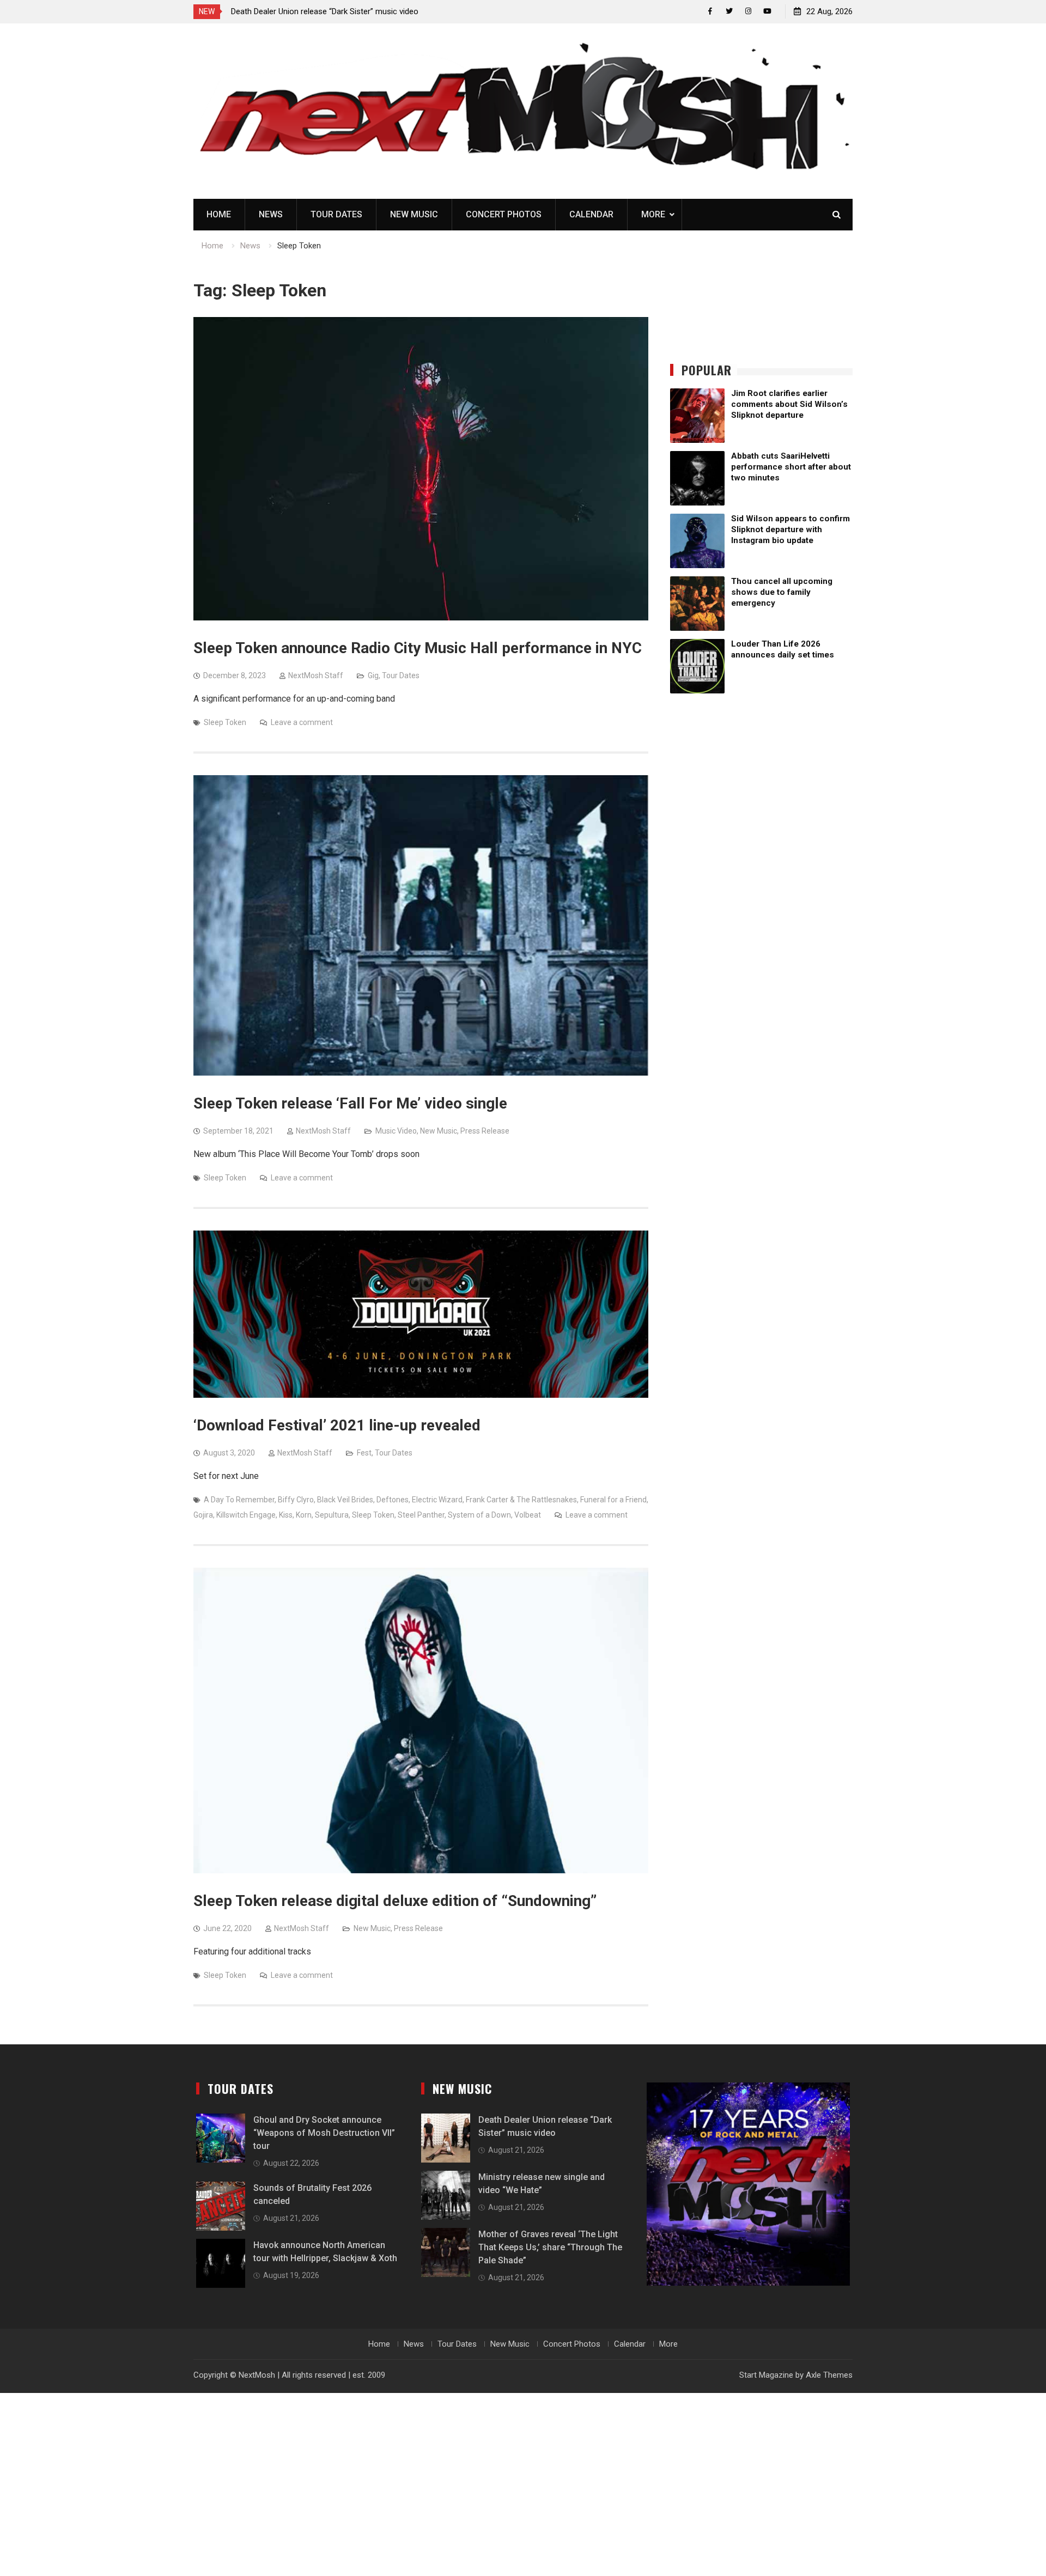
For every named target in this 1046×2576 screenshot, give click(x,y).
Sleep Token (225, 722)
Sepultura (332, 1515)
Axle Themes (829, 2375)
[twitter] (729, 11)
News (271, 214)
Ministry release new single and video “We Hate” (316, 11)
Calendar (591, 214)
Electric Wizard (437, 1500)
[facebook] (710, 11)
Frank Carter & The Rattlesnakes (521, 1500)
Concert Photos (504, 214)
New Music (414, 214)
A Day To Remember (239, 1500)
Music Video (396, 1131)
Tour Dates (336, 214)
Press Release (485, 1131)
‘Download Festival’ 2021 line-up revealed (337, 1425)
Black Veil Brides (345, 1500)
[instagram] (748, 11)
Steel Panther (421, 1515)
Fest (364, 1453)
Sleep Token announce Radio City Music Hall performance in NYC (418, 648)
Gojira (203, 1515)
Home (219, 214)
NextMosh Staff (316, 675)
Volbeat (528, 1515)
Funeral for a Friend (613, 1500)
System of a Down (479, 1515)
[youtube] (767, 11)
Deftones (393, 1500)
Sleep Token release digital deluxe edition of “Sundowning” (395, 1901)
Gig (373, 675)
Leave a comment (302, 722)
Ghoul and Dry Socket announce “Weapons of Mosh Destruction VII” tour (324, 2133)
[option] (329, 11)
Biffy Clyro (296, 1500)
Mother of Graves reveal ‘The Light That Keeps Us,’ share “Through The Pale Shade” (550, 2247)
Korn (304, 1515)
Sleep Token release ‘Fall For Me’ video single (350, 1103)
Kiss (286, 1515)
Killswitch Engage (246, 1515)
